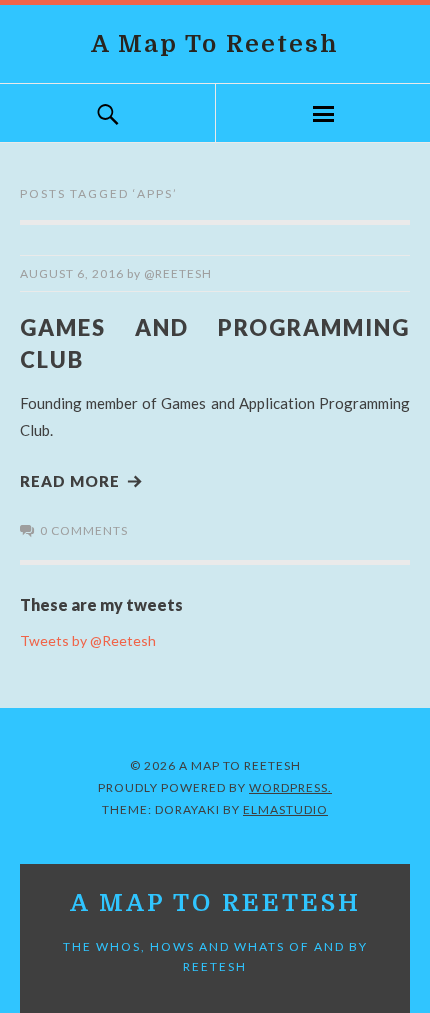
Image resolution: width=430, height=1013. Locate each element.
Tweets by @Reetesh (88, 640)
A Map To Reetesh (215, 44)
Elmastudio (285, 809)
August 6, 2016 (72, 273)
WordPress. (290, 787)
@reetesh (178, 273)
